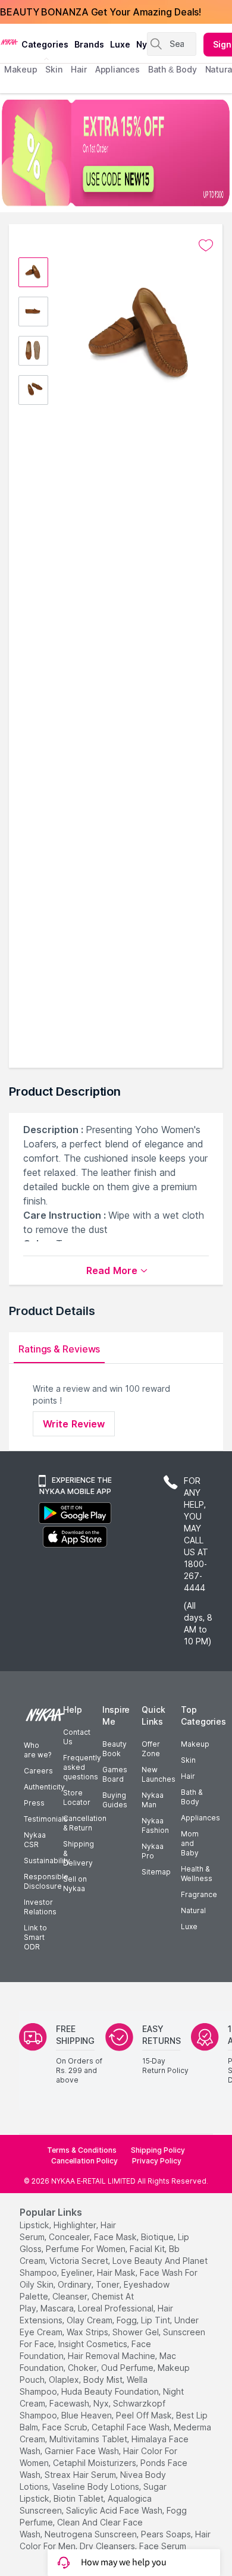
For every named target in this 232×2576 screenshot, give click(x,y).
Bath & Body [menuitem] (173, 69)
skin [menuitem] (54, 69)
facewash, (70, 2403)
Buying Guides (115, 1800)
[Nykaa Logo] (9, 41)
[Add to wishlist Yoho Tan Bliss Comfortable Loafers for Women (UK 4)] (206, 246)
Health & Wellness (197, 1874)
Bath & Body (192, 1797)
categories (45, 44)
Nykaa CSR (35, 1840)
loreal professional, (117, 2308)
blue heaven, (87, 2415)
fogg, (128, 2320)
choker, (83, 2368)
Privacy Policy (157, 2161)
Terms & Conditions (82, 2150)
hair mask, (117, 2273)
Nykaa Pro (153, 1851)
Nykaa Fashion (155, 1825)
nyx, (102, 2403)
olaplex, (65, 2380)
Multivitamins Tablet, (89, 2439)
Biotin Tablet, (79, 2498)
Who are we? (37, 1750)
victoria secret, (80, 2261)
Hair (188, 1776)
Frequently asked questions (82, 1767)
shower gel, (137, 2332)
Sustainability (47, 1861)
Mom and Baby (190, 1843)
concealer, (70, 2237)
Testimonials (46, 1819)
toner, (109, 2284)
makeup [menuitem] (21, 69)
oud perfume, (128, 2368)
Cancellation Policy (84, 2161)
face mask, (116, 2237)
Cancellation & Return (85, 1823)
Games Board (115, 1774)
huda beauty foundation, (111, 2391)
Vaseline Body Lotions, (97, 2487)
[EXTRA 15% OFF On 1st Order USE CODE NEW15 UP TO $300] (116, 153)
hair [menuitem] (79, 69)
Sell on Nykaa (75, 1884)
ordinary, (76, 2284)
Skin (188, 1760)
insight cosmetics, (94, 2344)
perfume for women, (87, 2249)
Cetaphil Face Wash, (131, 2427)
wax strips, (88, 2332)
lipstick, (35, 2225)
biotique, (158, 2237)
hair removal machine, (112, 2356)
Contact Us (77, 1737)
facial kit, (148, 2249)
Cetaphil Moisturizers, (95, 2463)
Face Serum (163, 2546)
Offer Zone (151, 1749)
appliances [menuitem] (117, 69)
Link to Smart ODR (35, 1937)
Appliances (200, 1818)
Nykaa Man (153, 1800)
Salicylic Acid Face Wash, (115, 2510)
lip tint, (156, 2320)
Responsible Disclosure (46, 1881)
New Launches (159, 1774)
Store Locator (77, 1797)
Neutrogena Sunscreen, (92, 2534)
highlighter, (76, 2225)
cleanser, (71, 2296)
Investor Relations (40, 1907)
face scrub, (66, 2427)
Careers (38, 1771)
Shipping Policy (158, 2150)
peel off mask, (145, 2415)
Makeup (195, 1744)
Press (34, 1803)
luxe (120, 44)
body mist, (104, 2380)
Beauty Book (115, 1749)
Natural (193, 1910)
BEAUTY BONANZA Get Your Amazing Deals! (101, 12)
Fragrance (199, 1894)
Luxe (189, 1927)
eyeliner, (78, 2273)
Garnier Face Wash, (83, 2451)
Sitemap (156, 1872)
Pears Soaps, (167, 2534)
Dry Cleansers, (108, 2546)
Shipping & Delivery (79, 1853)
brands (89, 44)
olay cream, (90, 2320)
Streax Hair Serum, (81, 2475)
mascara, (58, 2308)
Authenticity (44, 1787)
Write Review (74, 1424)
